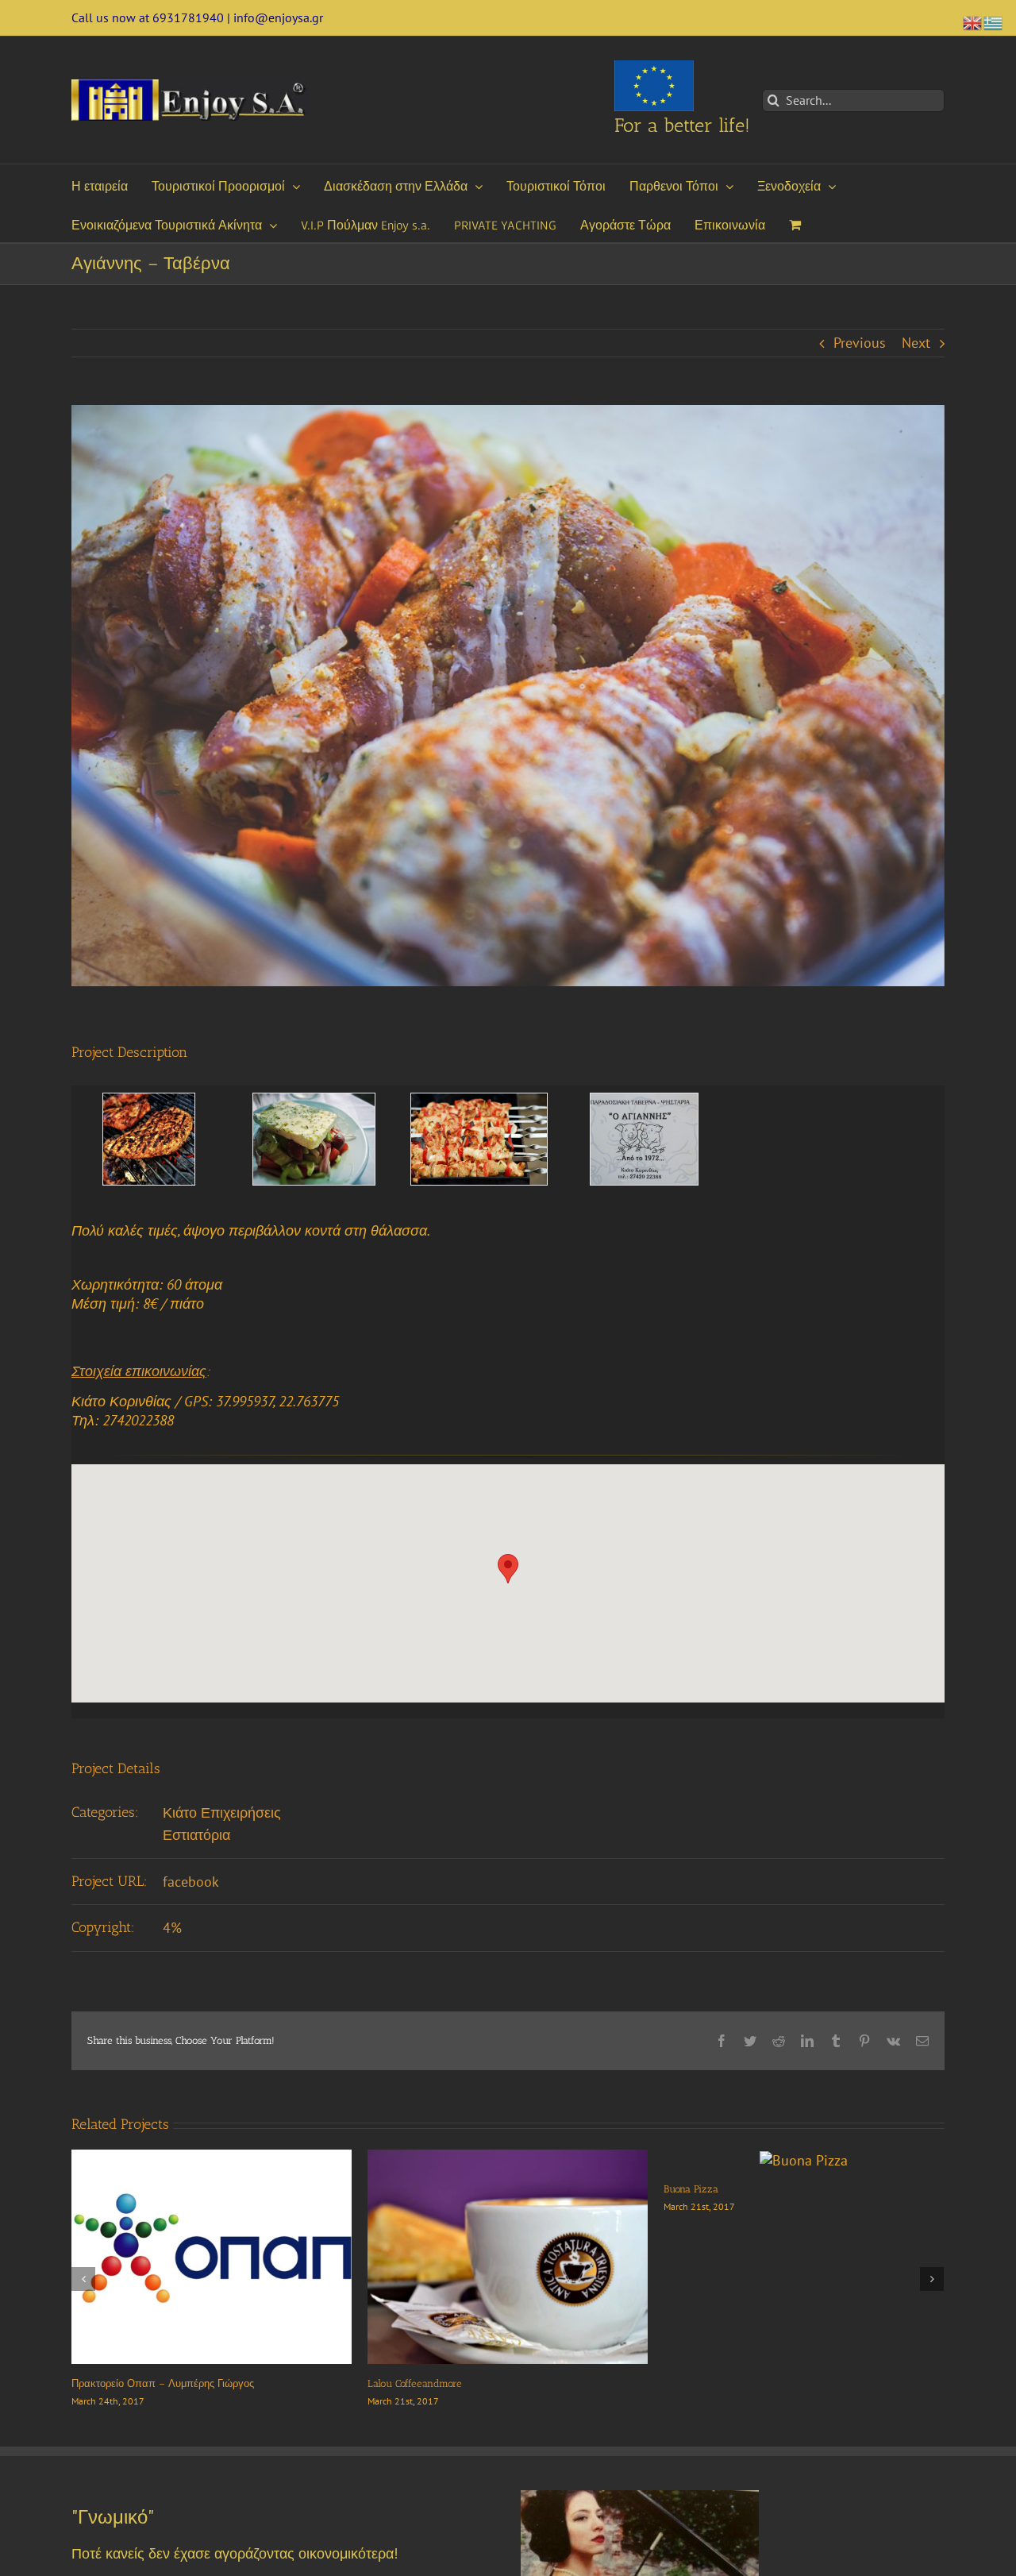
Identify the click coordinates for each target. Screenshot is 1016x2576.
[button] (508, 1569)
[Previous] (83, 2279)
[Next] (932, 2279)
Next (916, 343)
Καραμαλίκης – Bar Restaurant (438, 2383)
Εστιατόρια (196, 1835)
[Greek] (994, 21)
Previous (860, 343)
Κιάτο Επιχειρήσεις (222, 1812)
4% (172, 1928)
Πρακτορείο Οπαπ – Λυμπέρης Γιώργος (755, 2383)
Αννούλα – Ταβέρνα (118, 2383)
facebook (191, 1882)
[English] (973, 21)
